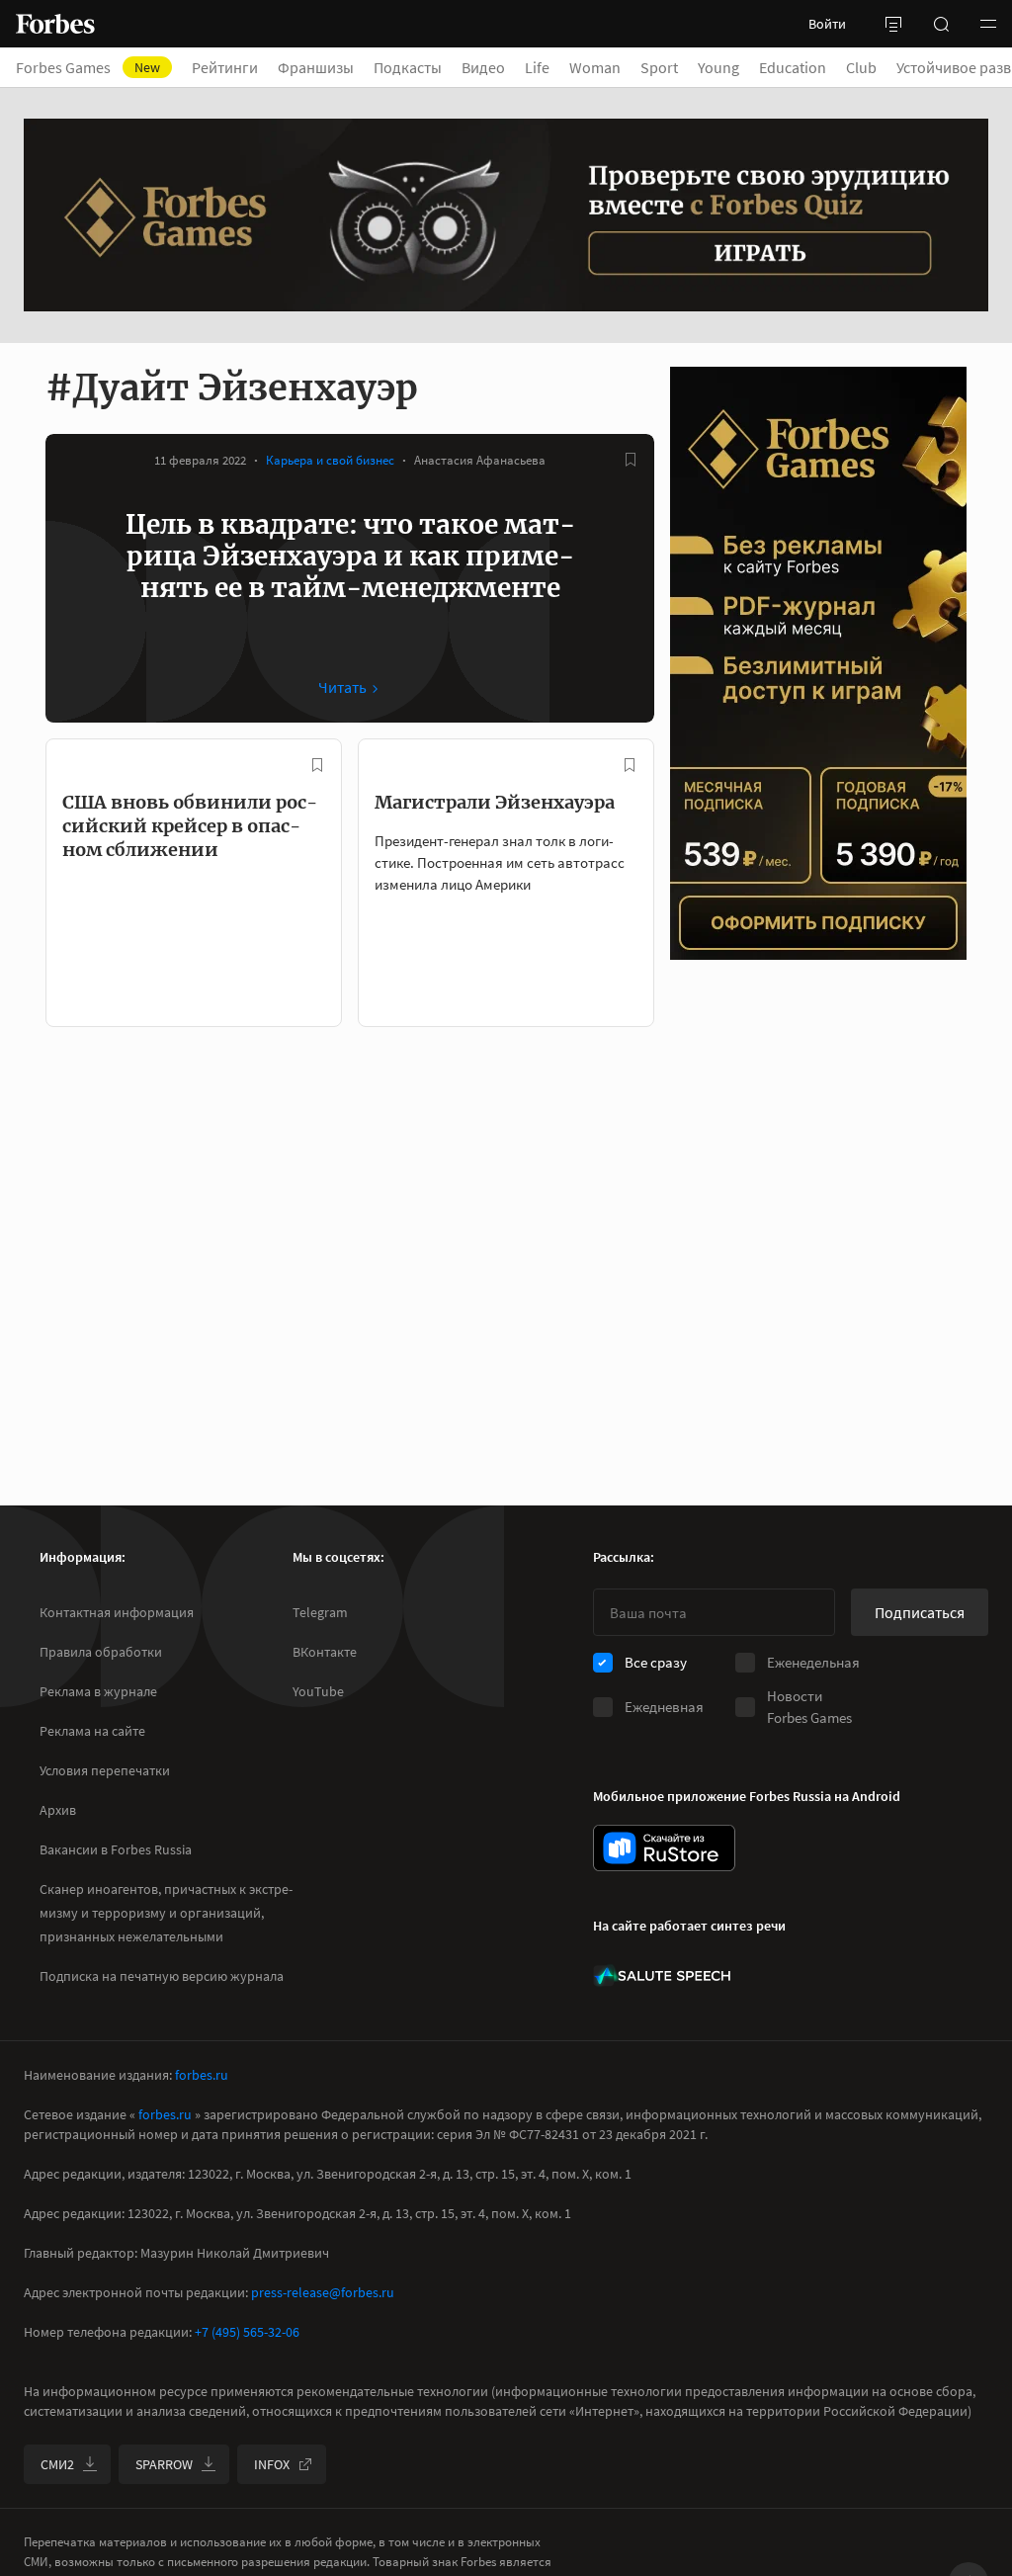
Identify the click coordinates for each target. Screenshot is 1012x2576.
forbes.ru (202, 2075)
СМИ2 (57, 2464)
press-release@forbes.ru (323, 2292)
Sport (659, 67)
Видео (483, 67)
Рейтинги (225, 67)
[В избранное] (631, 460)
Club (861, 67)
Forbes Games (88, 67)
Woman (595, 67)
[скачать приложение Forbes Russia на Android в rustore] (664, 1848)
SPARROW (164, 2464)
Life (537, 67)
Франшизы (316, 67)
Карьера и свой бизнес (330, 460)
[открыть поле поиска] (941, 24)
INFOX (272, 2464)
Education (793, 67)
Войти (827, 24)
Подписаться (920, 1612)
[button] (988, 24)
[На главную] (55, 24)
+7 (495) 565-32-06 (247, 2332)
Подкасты (408, 67)
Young (718, 67)
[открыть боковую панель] (893, 24)
